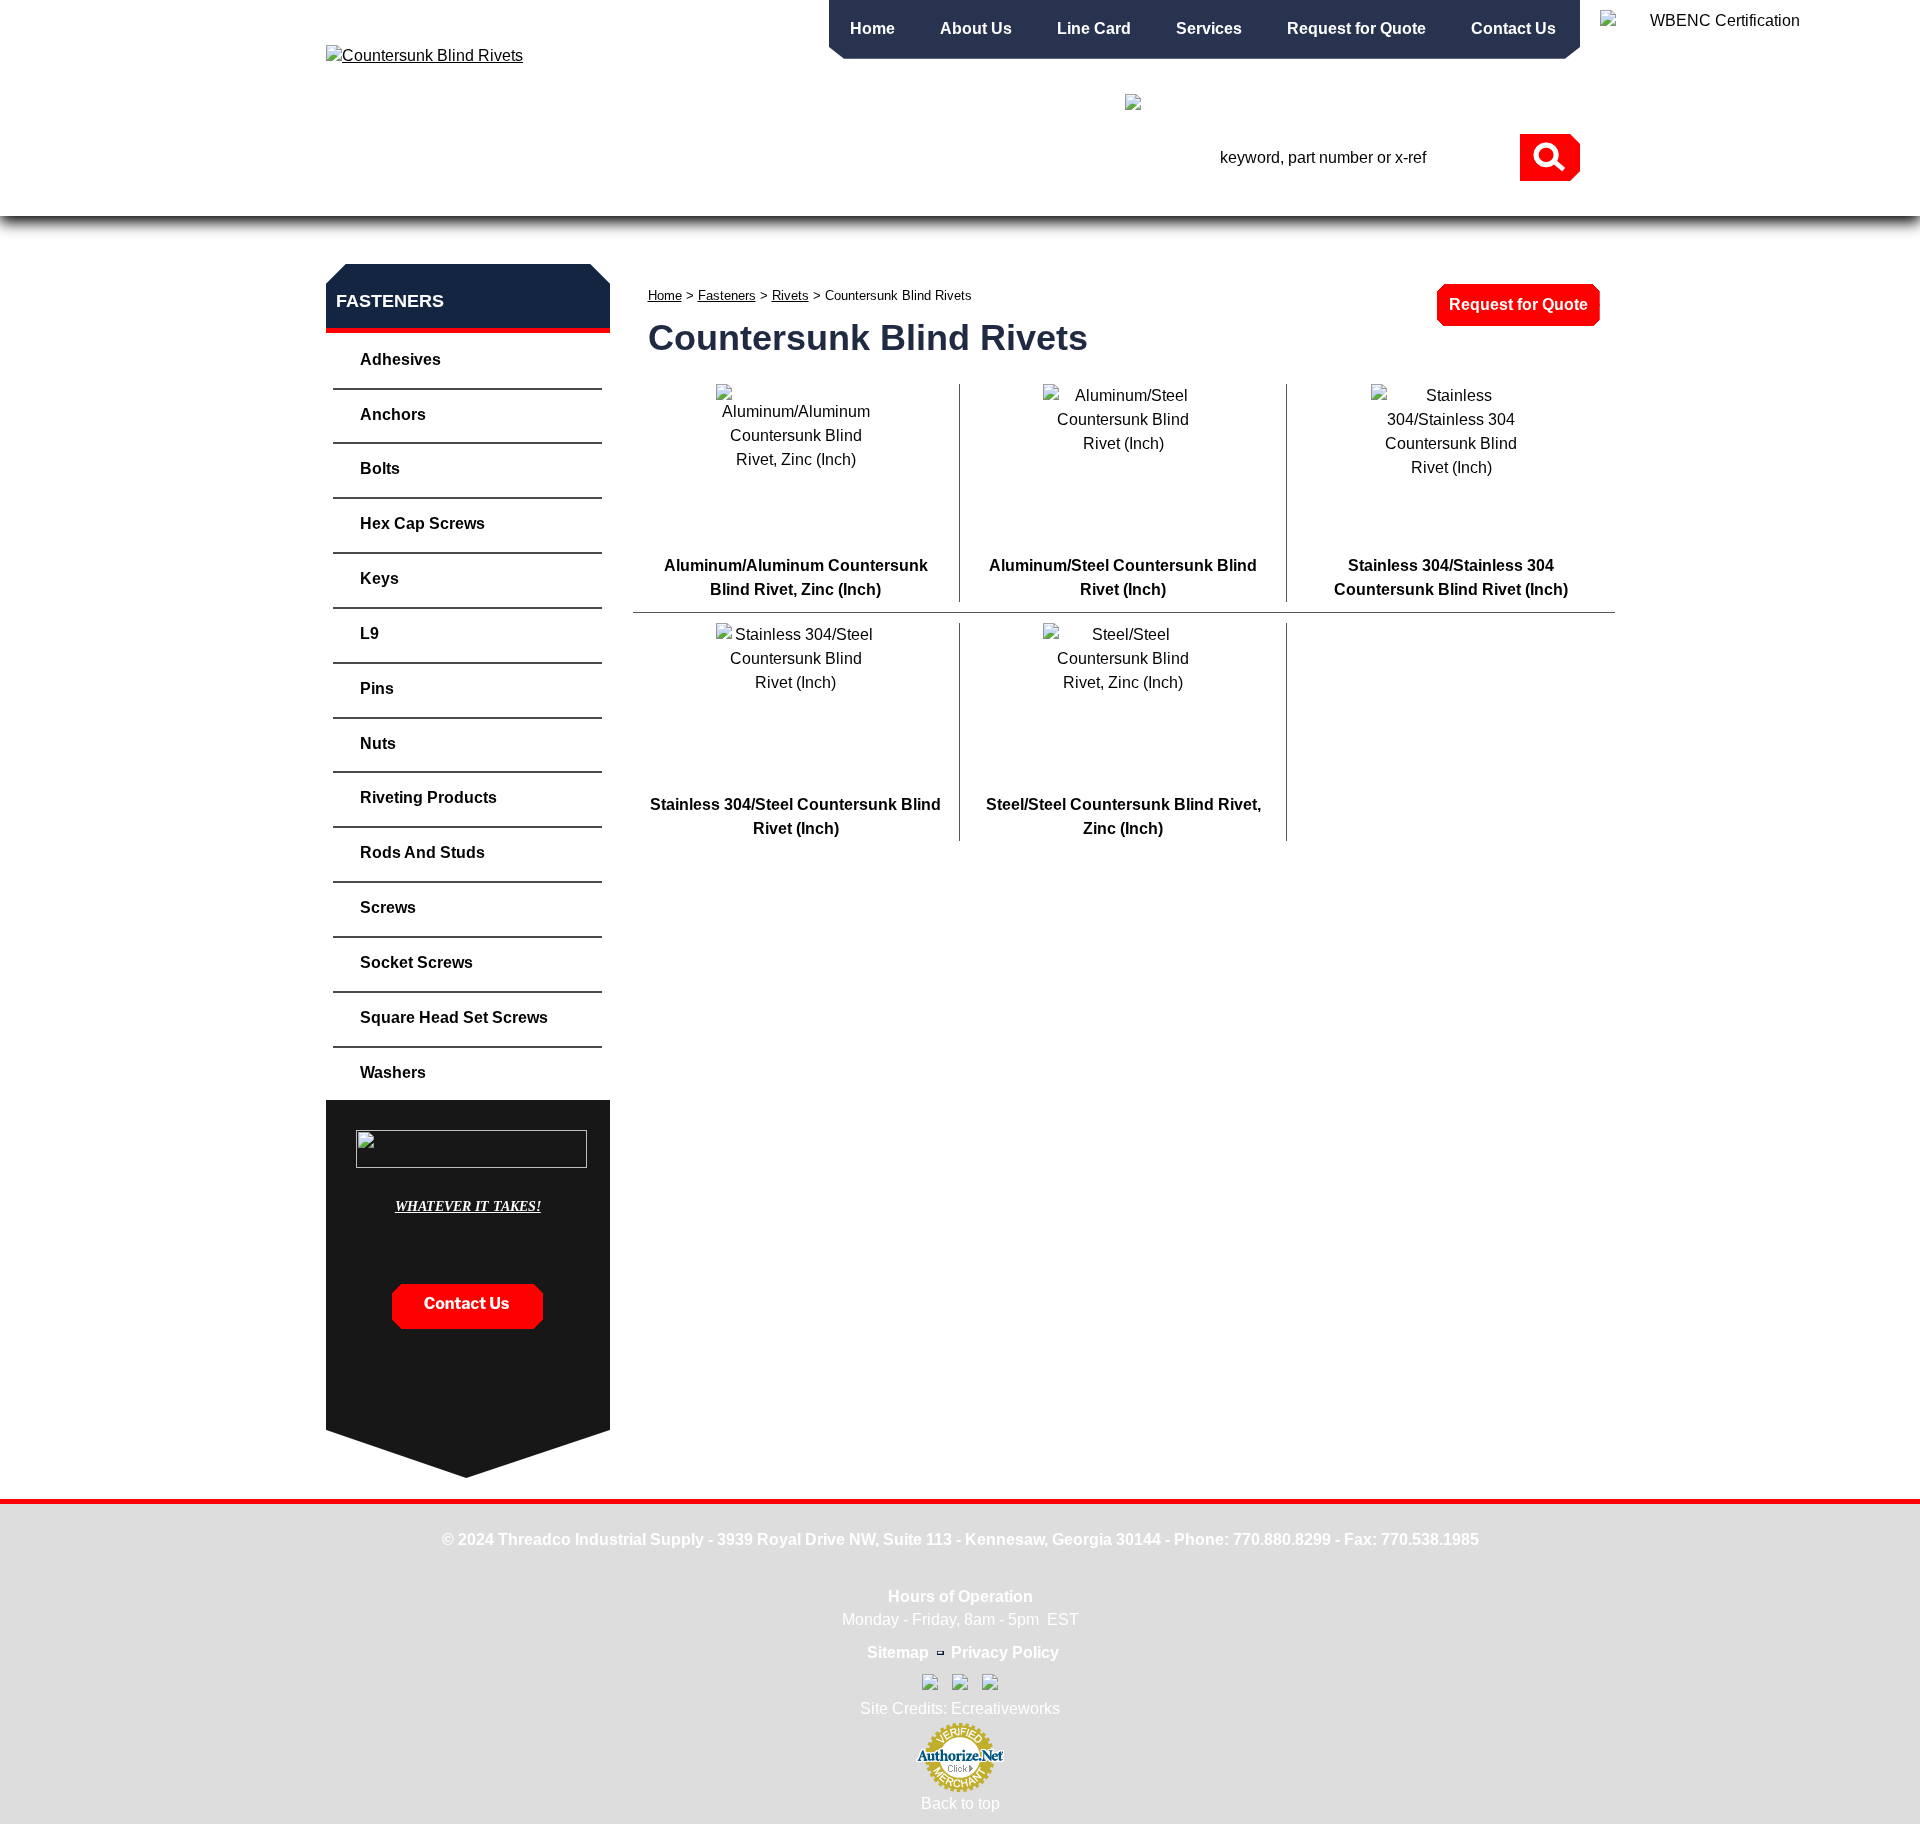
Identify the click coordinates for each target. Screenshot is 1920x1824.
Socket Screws (416, 962)
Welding (1177, 205)
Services (1209, 28)
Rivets (790, 295)
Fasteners (445, 205)
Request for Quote (1356, 28)
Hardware (1475, 205)
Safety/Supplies (1010, 205)
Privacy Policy (1005, 1652)
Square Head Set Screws (454, 1017)
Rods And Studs (422, 852)
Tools (576, 205)
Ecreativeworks (1005, 1708)
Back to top (960, 1803)
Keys (379, 578)
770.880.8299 (1282, 1539)
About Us (976, 28)
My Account (1315, 104)
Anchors (393, 414)
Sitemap (898, 1652)
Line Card (1094, 28)
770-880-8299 (1489, 106)
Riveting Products (428, 797)
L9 (369, 633)
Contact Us (1513, 28)
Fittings (844, 205)
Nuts (378, 743)
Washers (393, 1072)
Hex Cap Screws (422, 523)
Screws (388, 907)
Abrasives (706, 205)
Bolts (380, 468)
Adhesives (400, 359)
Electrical (1321, 205)
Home (872, 28)
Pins (377, 688)
